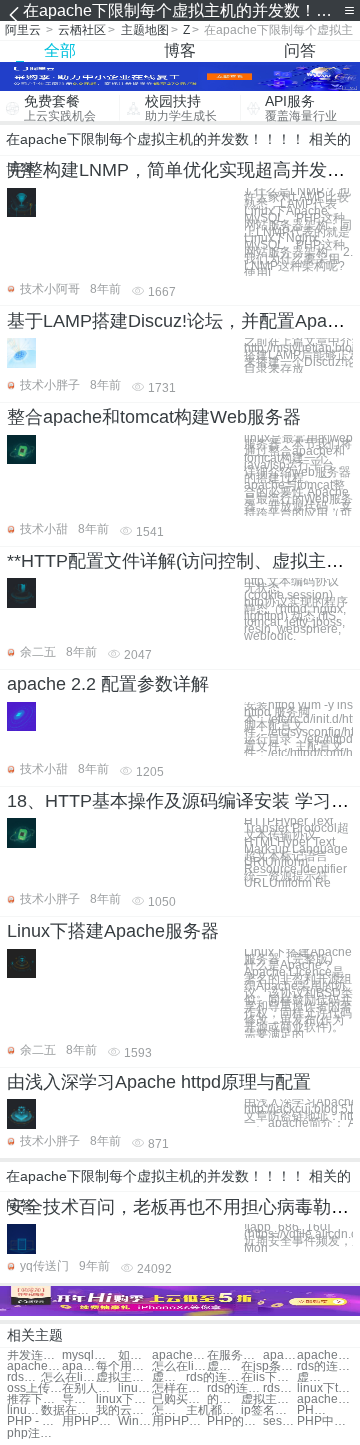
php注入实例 (34, 1433)
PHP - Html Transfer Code (34, 1421)
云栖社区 (82, 30)
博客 (180, 50)
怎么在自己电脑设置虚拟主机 (169, 1410)
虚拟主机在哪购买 (268, 1399)
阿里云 (23, 30)
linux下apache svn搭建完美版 (123, 1399)
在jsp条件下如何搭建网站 (268, 1366)
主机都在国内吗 (213, 1410)
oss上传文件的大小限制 (34, 1388)
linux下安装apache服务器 (135, 1388)
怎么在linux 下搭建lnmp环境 (68, 1377)
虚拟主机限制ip (169, 1377)
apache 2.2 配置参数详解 (108, 684)
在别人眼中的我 (89, 1388)
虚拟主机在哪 (314, 1377)
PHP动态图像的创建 (314, 1410)
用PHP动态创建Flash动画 (179, 1421)
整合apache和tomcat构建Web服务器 (154, 417)
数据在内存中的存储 (68, 1410)
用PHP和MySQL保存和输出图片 (89, 1421)
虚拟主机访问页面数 (123, 1377)
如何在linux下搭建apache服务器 (135, 1355)
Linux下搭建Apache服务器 (113, 931)
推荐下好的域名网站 (34, 1399)
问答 (300, 50)
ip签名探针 (268, 1410)
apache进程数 (34, 1366)
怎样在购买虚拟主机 (179, 1388)
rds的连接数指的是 (234, 1388)
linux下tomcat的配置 (324, 1388)
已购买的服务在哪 (179, 1399)
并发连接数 (34, 1355)
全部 (60, 50)
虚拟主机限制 (224, 1366)
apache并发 (179, 1355)
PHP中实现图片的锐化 (324, 1421)
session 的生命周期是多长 (280, 1421)
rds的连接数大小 (213, 1377)
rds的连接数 (324, 1366)
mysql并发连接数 (89, 1355)
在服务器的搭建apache (234, 1355)
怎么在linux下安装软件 (179, 1366)
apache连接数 (280, 1355)
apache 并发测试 (79, 1366)
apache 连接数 (324, 1355)
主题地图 (145, 30)
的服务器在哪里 (224, 1399)
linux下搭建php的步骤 (24, 1410)
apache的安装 (324, 1399)
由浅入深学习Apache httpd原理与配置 (159, 1082)
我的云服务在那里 (123, 1410)
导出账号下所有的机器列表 (79, 1399)
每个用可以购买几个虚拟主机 (123, 1366)
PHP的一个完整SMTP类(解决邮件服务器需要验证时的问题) (234, 1421)
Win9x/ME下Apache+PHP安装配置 (135, 1421)
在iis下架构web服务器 (268, 1377)
